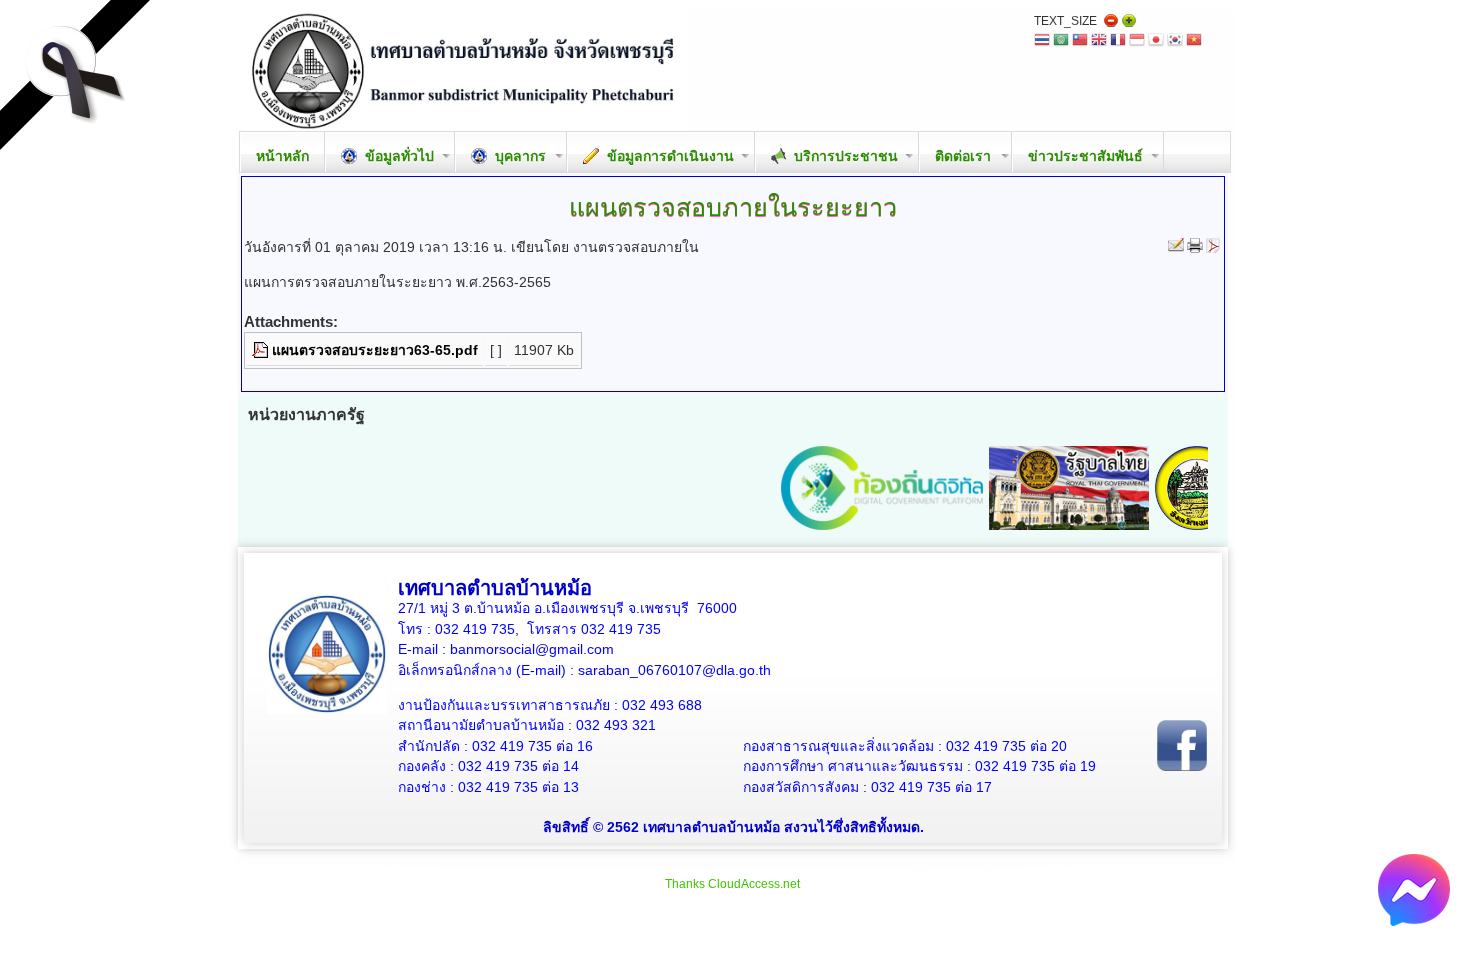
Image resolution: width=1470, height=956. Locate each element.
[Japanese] (1156, 41)
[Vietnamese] (1194, 41)
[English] (1099, 41)
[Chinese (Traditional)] (1080, 41)
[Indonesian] (1137, 41)
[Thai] (1042, 41)
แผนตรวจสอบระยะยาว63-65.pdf (375, 350)
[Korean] (1175, 41)
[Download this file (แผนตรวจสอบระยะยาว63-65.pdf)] (262, 350)
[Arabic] (1061, 41)
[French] (1118, 41)
